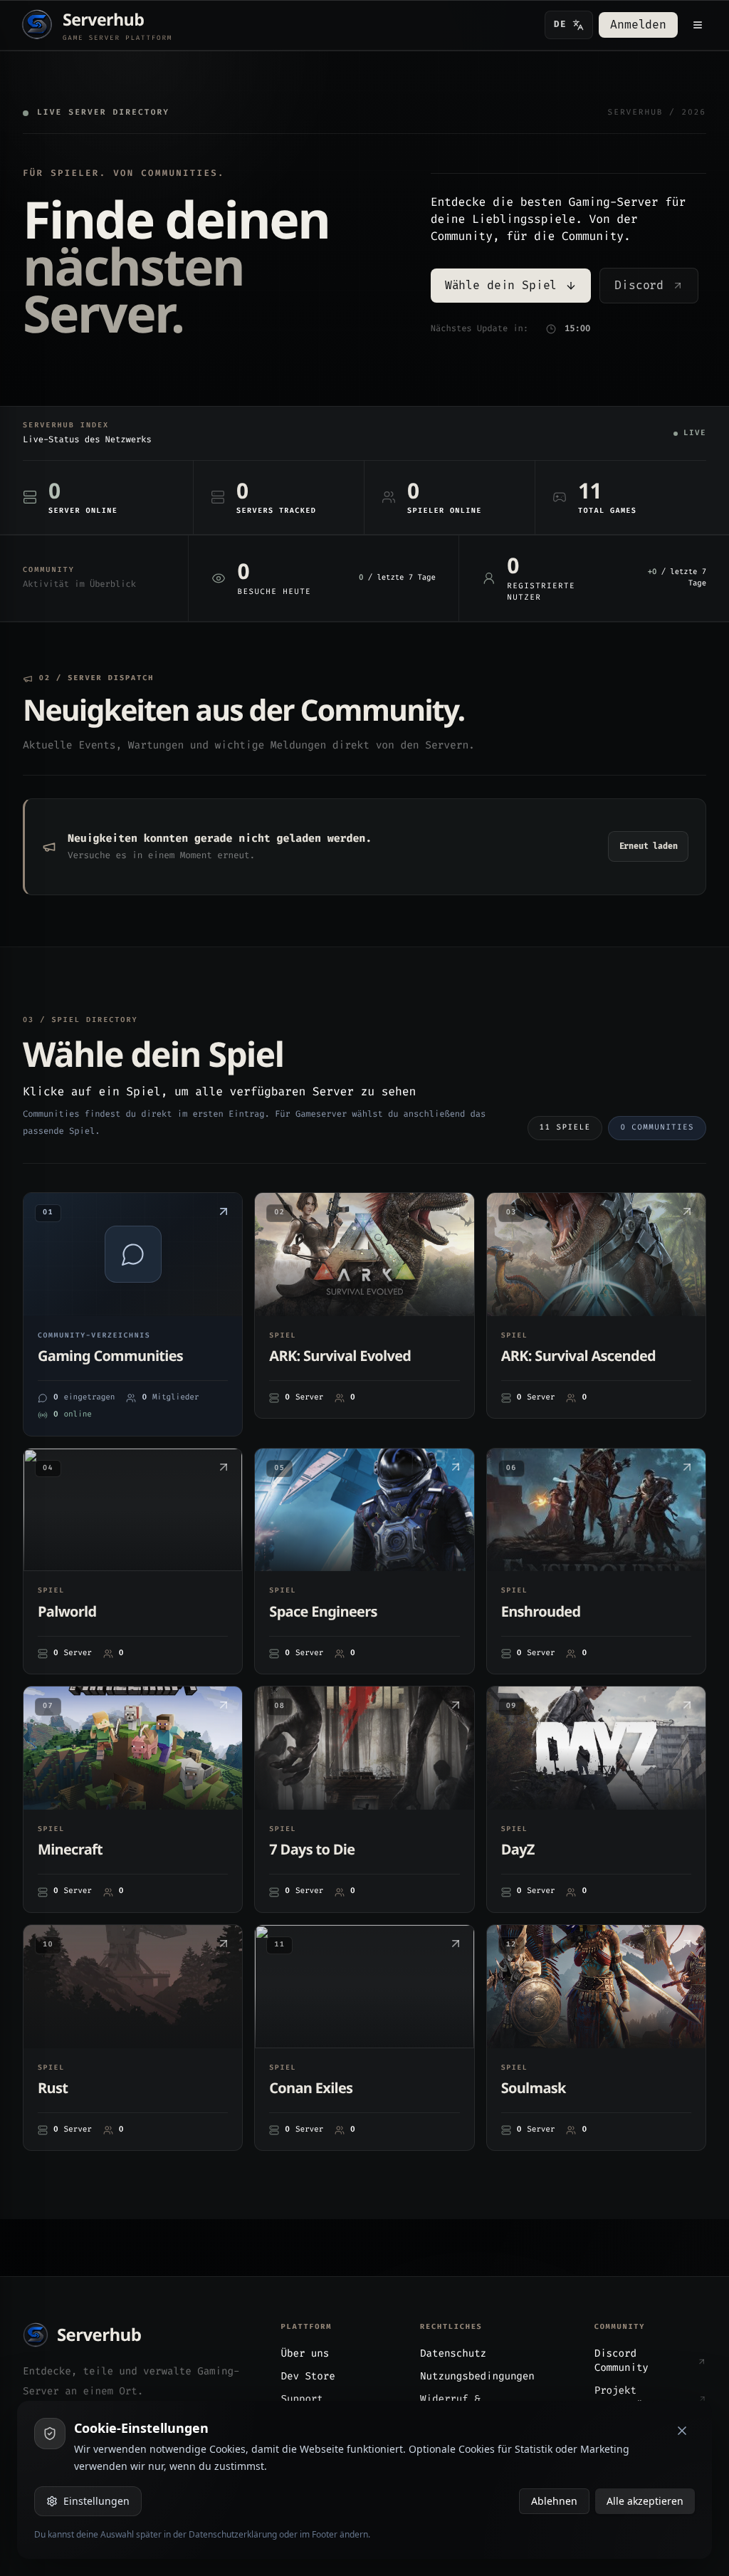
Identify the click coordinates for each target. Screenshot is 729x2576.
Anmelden (638, 25)
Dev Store (308, 2377)
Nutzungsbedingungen (477, 2377)
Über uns (305, 2354)
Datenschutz (453, 2354)
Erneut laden (649, 846)
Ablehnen (554, 2501)
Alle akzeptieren (645, 2501)
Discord (639, 286)
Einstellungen (96, 2501)
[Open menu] (698, 25)
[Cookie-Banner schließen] (682, 2431)
